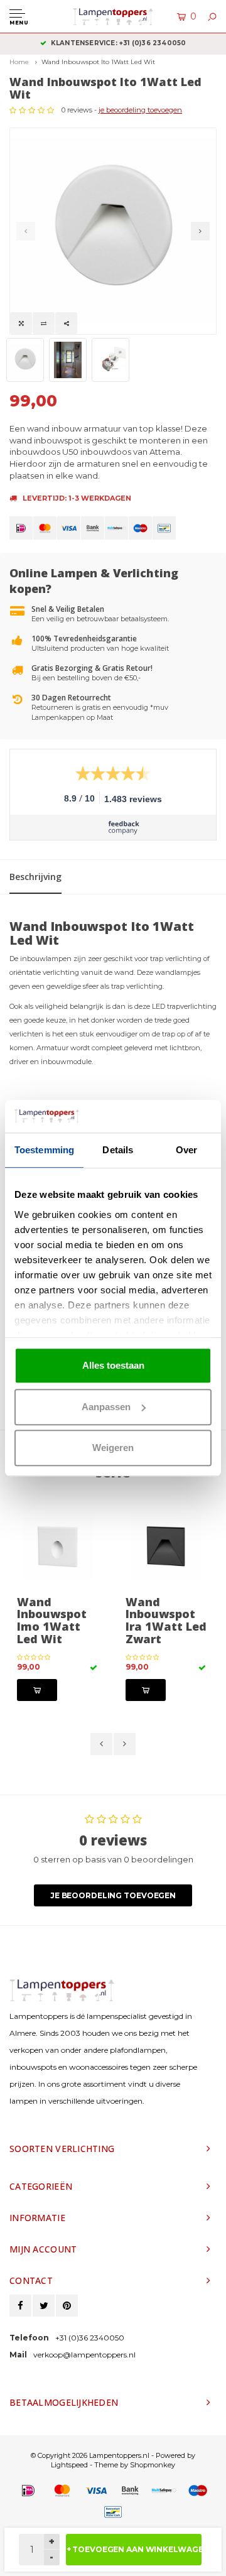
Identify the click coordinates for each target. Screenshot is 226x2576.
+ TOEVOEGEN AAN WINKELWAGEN (134, 2549)
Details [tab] (118, 1150)
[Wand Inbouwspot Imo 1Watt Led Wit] (59, 1548)
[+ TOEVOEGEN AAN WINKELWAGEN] (37, 1690)
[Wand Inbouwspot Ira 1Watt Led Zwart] (167, 1548)
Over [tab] (186, 1150)
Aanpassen (106, 1407)
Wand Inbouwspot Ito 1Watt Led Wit (98, 62)
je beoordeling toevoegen (140, 110)
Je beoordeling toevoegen (113, 1895)
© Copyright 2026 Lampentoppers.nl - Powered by (113, 2455)
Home (19, 62)
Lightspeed (69, 2465)
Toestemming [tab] (44, 1150)
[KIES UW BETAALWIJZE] (21, 528)
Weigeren (113, 1448)
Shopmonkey (153, 2465)
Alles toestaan (113, 1365)
